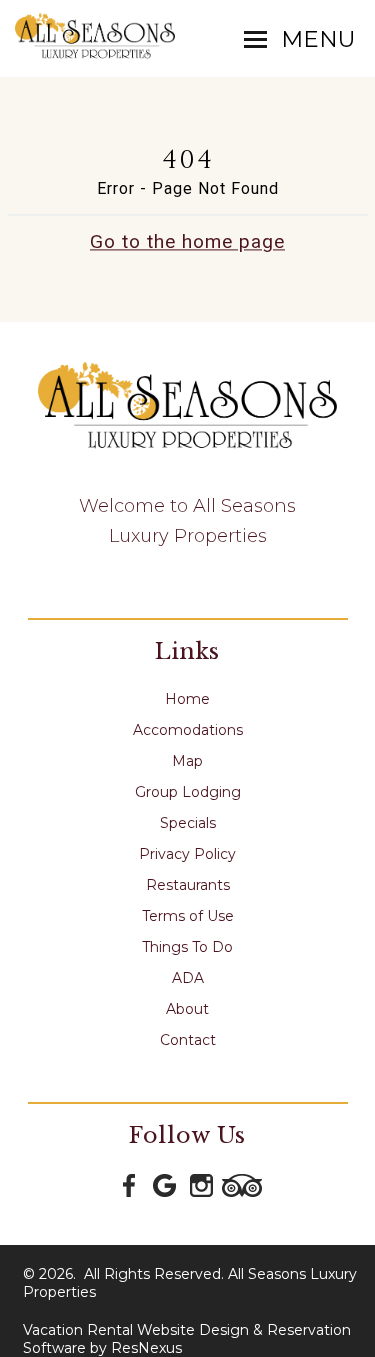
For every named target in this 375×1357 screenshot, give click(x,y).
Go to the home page (187, 241)
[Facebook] (130, 1184)
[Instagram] (202, 1184)
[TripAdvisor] (242, 1184)
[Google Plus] (166, 1184)
